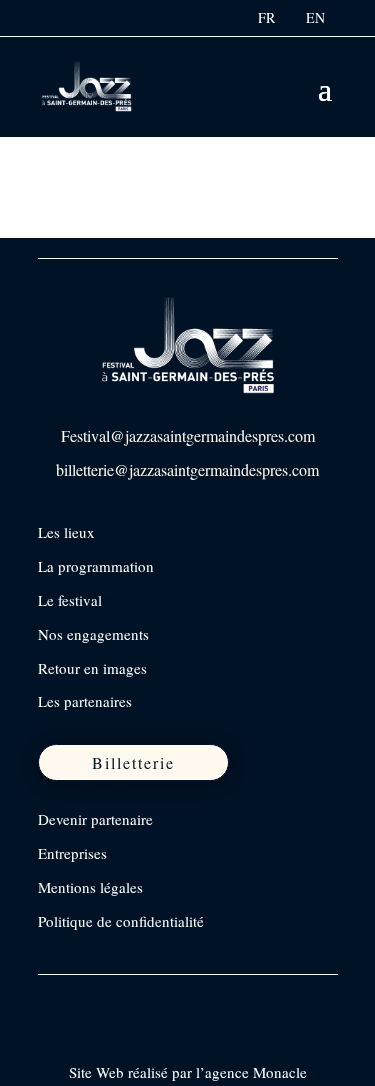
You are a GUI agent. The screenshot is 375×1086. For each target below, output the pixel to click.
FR (266, 17)
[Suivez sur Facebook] (55, 999)
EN (315, 17)
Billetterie (133, 762)
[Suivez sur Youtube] (181, 999)
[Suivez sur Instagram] (97, 999)
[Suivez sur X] (139, 999)
